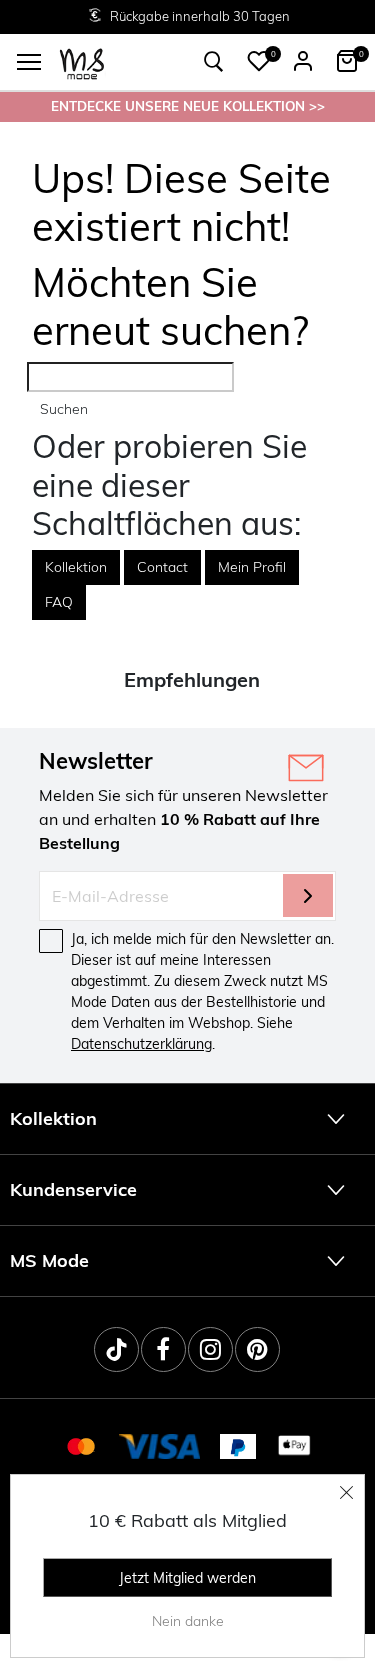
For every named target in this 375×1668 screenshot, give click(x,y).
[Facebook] (163, 1349)
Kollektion (76, 567)
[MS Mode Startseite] (82, 62)
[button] (259, 61)
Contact (162, 567)
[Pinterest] (257, 1349)
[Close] (347, 1492)
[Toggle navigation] (29, 62)
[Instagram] (210, 1349)
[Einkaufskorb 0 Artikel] (347, 61)
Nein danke (188, 1621)
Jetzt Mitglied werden (187, 1578)
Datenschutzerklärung (141, 1044)
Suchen (64, 409)
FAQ (59, 602)
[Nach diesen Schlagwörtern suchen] (214, 62)
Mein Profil (252, 567)
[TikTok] (116, 1349)
